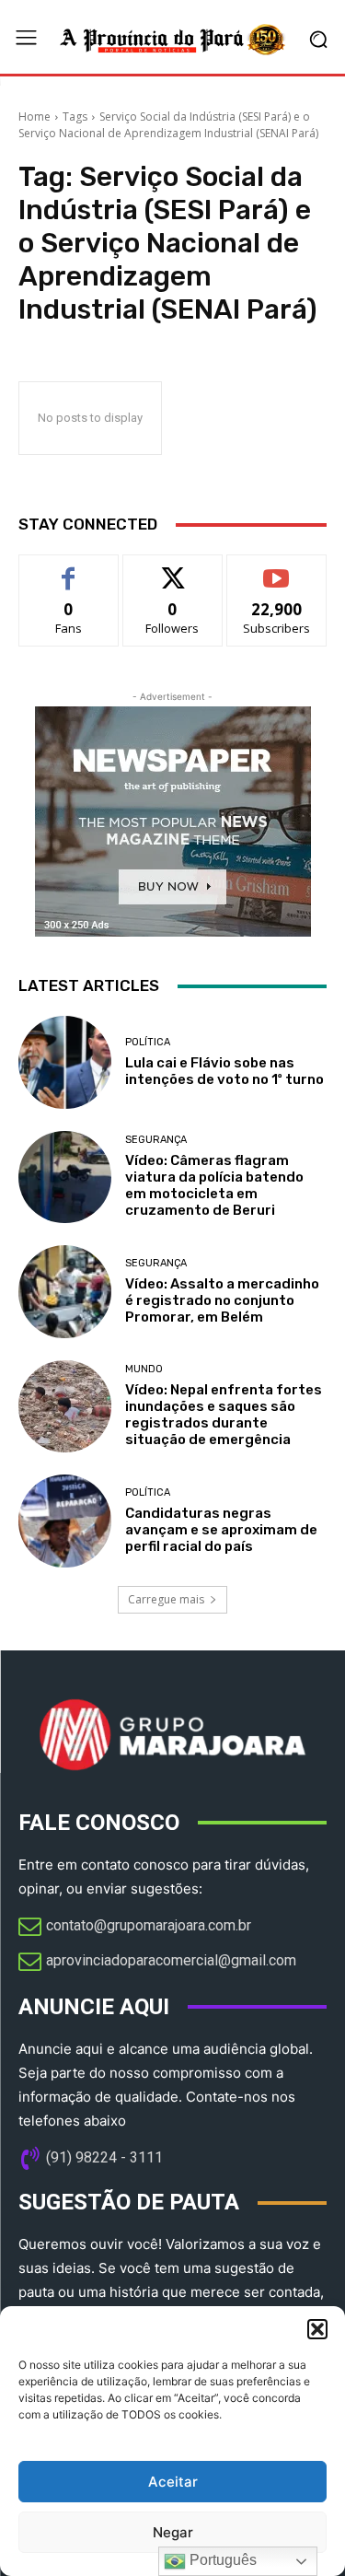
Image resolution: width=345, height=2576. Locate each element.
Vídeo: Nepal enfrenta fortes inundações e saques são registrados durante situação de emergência (224, 1415)
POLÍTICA (148, 1042)
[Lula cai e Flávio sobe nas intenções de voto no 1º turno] (65, 1062)
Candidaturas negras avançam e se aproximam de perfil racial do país (221, 1530)
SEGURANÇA (156, 1140)
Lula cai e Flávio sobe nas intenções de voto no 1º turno (224, 1071)
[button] (317, 2329)
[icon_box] (135, 1928)
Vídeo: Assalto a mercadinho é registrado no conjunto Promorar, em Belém (222, 1300)
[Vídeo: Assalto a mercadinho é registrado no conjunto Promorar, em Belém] (65, 1292)
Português (221, 2560)
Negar (173, 2532)
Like (69, 569)
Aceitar (173, 2482)
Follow (172, 569)
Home (34, 117)
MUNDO (144, 1369)
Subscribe (277, 569)
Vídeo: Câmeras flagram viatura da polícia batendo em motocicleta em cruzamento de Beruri (214, 1185)
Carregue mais (166, 1599)
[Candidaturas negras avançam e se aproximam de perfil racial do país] (65, 1521)
